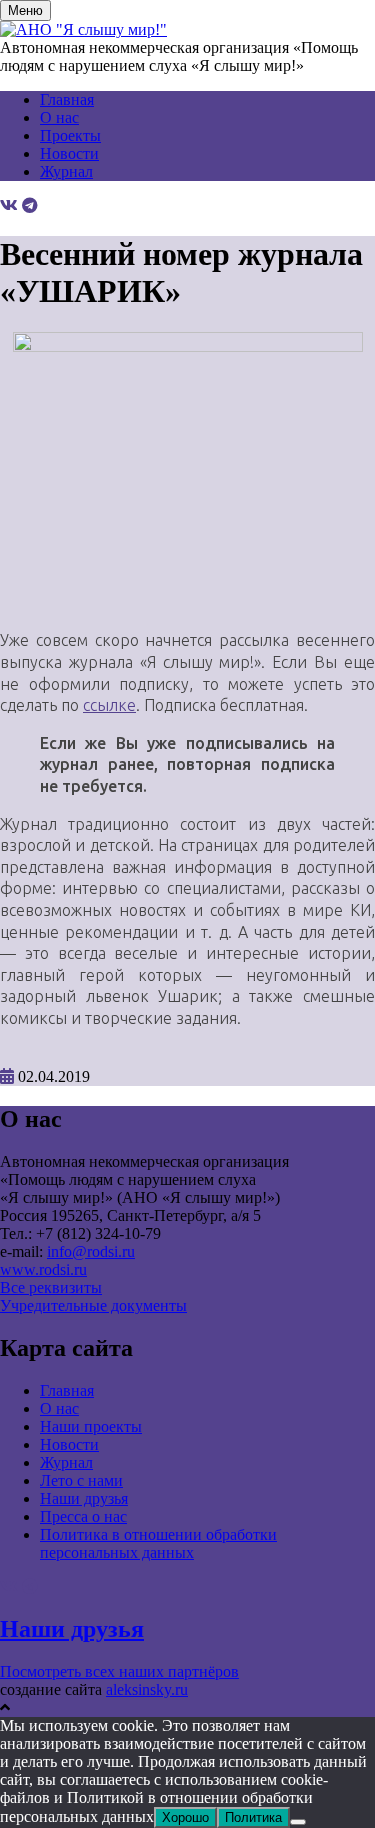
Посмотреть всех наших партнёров (119, 1671)
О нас (59, 117)
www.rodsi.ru (43, 1269)
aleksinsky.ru (147, 1689)
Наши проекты (91, 1426)
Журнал (66, 171)
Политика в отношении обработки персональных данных (158, 1543)
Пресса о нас (83, 1516)
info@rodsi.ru (91, 1251)
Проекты (70, 135)
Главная (67, 99)
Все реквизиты (51, 1287)
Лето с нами (81, 1480)
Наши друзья (84, 1498)
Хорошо (185, 1817)
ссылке (109, 705)
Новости (69, 153)
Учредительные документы (93, 1305)
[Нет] (298, 1822)
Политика (253, 1817)
